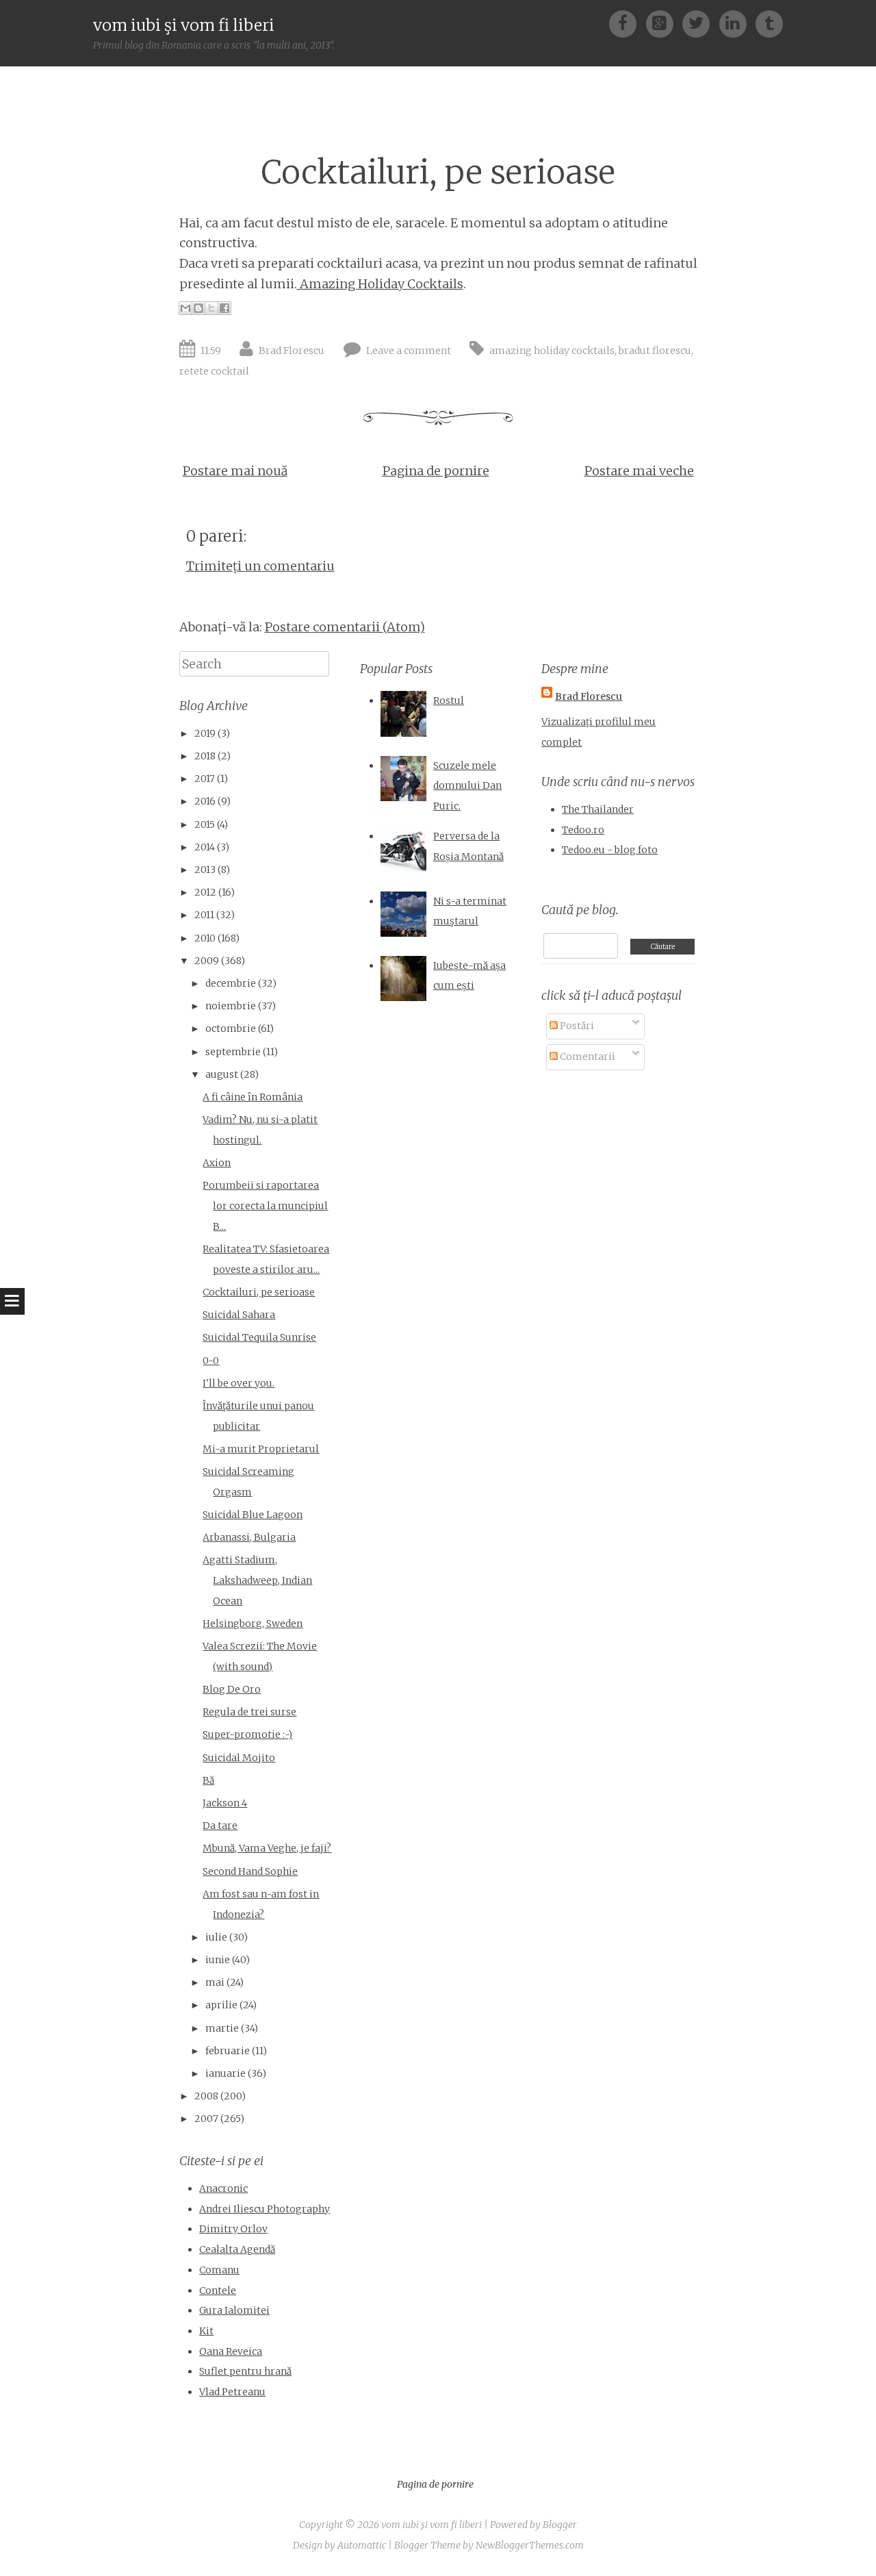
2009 (207, 961)
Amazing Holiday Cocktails (380, 284)
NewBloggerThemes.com (530, 2545)
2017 (205, 779)
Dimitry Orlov (233, 2229)
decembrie (231, 983)
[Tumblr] (769, 23)
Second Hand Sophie (250, 1871)
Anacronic (223, 2188)
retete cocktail (214, 371)
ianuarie (226, 2073)
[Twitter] (700, 23)
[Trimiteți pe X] (211, 308)
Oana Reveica (231, 2351)
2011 (204, 915)
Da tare (220, 1826)
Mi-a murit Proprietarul (261, 1449)
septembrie (233, 1052)
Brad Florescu (292, 351)
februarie (228, 2051)
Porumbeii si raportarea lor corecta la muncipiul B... (265, 1205)
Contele (218, 2290)
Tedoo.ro (583, 830)
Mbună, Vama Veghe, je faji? (267, 1848)
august (222, 1074)
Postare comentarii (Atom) (345, 627)
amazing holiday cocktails (552, 351)
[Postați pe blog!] (198, 308)
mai (215, 1982)
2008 (206, 2096)
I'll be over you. (239, 1383)
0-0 (211, 1361)
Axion (217, 1163)
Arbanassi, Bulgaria (249, 1537)
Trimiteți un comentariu (260, 566)
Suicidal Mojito (239, 1758)
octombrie (231, 1028)
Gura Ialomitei (234, 2310)
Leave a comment (409, 351)
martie (222, 2028)
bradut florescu (655, 351)
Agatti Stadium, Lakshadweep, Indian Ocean (257, 1580)
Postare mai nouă (235, 471)
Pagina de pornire (436, 471)
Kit (206, 2331)
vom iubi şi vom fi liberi (184, 25)
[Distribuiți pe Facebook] (224, 308)
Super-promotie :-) (247, 1734)
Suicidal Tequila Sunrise (259, 1337)
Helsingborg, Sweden (253, 1624)
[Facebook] (627, 23)
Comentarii (587, 1057)
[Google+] (664, 23)
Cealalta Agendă (237, 2249)
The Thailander (598, 809)
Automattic (362, 2545)
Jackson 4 (225, 1803)
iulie (216, 1937)
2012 (205, 892)
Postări (576, 1026)
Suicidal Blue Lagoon (253, 1515)
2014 (205, 847)
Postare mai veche (639, 471)
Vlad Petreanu (232, 2392)
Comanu (219, 2270)
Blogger (560, 2525)
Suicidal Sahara (239, 1315)
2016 (205, 801)
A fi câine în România (253, 1097)
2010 (205, 938)
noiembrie (231, 1006)
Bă (208, 1780)
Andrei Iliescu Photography (265, 2209)
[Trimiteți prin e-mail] (185, 308)
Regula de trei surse (249, 1712)
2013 (205, 870)
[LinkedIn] (737, 23)
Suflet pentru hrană (245, 2371)
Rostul (449, 700)
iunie (218, 1960)
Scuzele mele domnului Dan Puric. (467, 786)
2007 (206, 2119)
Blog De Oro (232, 1689)
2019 (205, 733)
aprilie (221, 2005)
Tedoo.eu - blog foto (610, 850)
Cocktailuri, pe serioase (438, 172)
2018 (205, 756)
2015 (205, 824)
